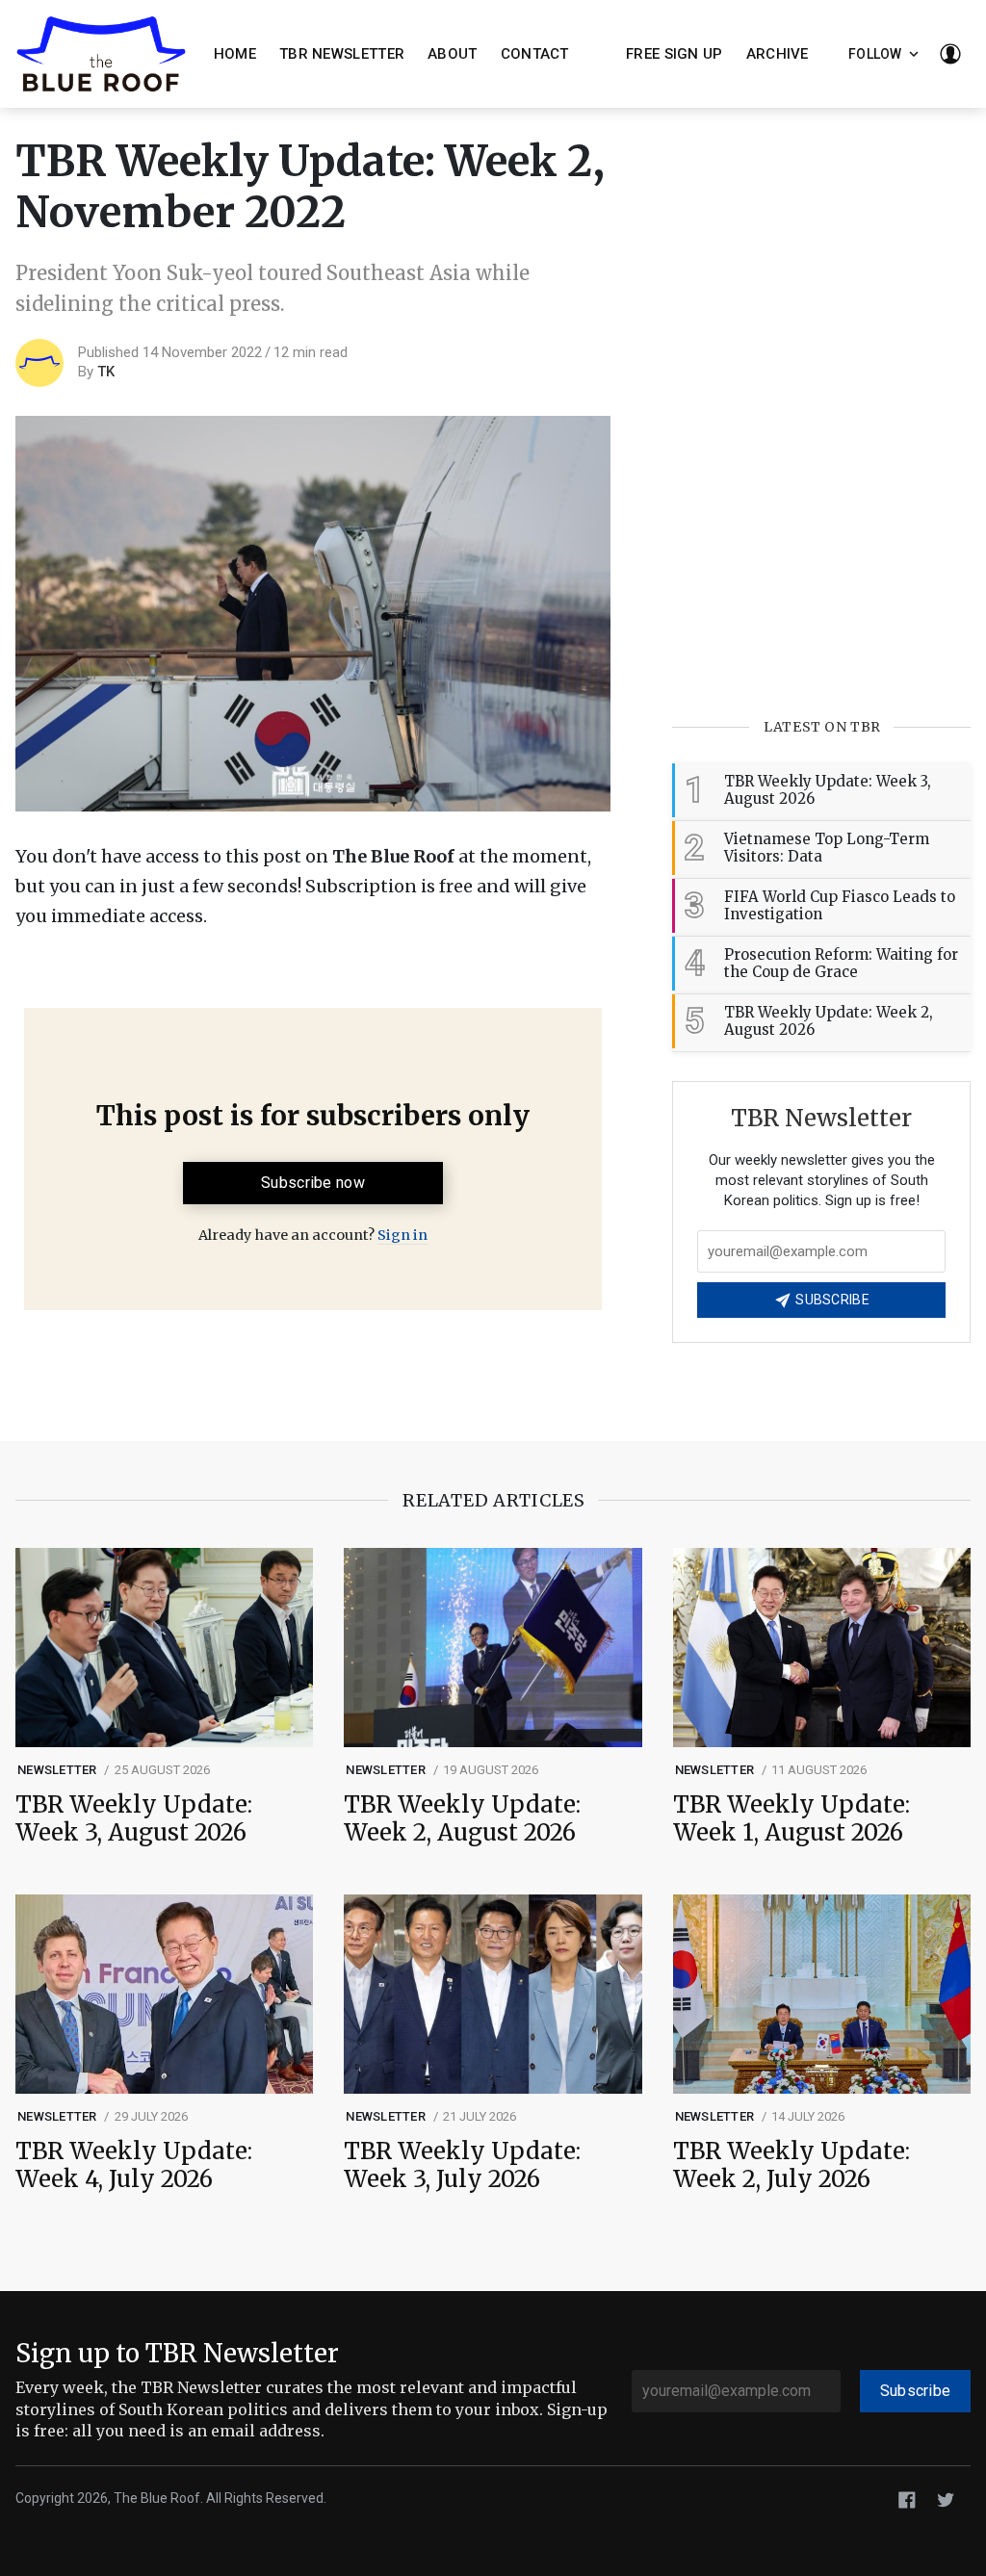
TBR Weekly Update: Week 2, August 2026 (462, 1819)
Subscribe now (313, 1183)
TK (106, 372)
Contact (535, 54)
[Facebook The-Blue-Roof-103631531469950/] (907, 2499)
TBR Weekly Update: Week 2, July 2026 (791, 2166)
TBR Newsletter (342, 54)
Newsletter (57, 1770)
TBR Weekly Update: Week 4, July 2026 (134, 2166)
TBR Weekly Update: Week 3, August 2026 (134, 1819)
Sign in (402, 1235)
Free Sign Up (675, 54)
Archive (778, 54)
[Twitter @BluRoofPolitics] (946, 2499)
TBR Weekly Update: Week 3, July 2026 (462, 2166)
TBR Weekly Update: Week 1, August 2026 (791, 1819)
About (453, 54)
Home (235, 54)
